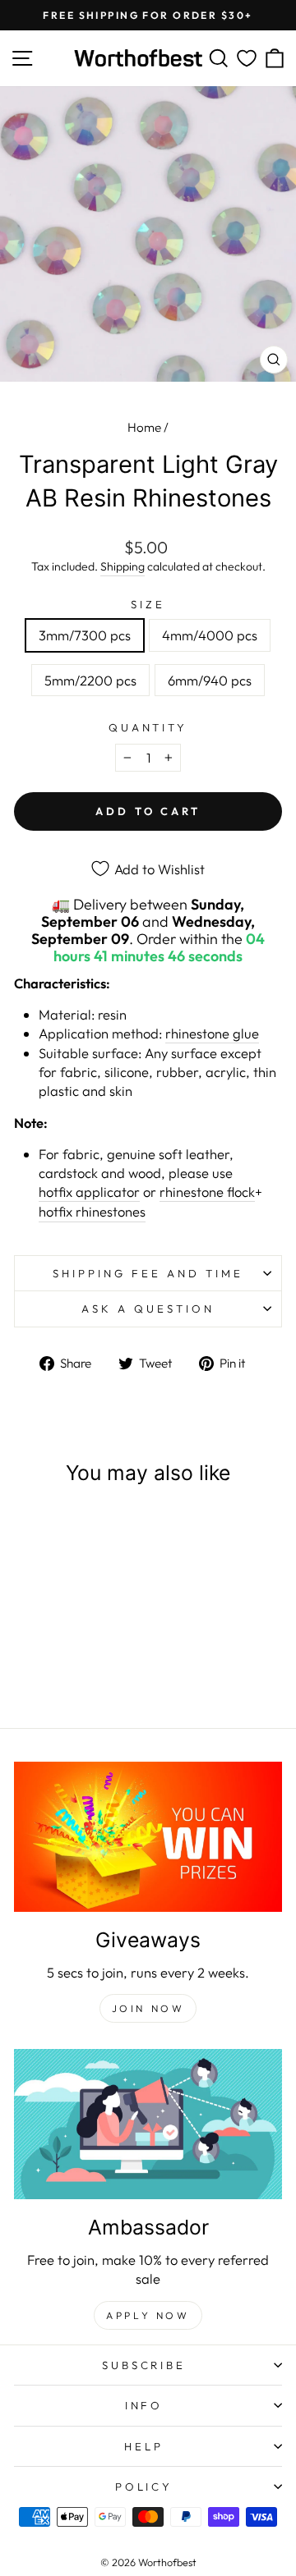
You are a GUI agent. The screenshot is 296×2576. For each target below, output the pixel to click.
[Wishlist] (247, 59)
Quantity (148, 727)
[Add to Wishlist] (95, 1531)
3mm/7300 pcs (85, 635)
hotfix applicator (89, 1192)
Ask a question (148, 1309)
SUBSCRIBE (144, 2365)
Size (148, 604)
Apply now (148, 2315)
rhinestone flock (207, 1192)
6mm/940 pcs (210, 680)
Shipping (123, 566)
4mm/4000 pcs (210, 635)
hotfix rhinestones (92, 1211)
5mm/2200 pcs (90, 680)
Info (144, 2405)
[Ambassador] (148, 2124)
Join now (148, 2008)
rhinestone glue (212, 1033)
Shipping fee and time (148, 1273)
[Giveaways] (148, 1837)
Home (144, 427)
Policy (144, 2487)
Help (144, 2446)
